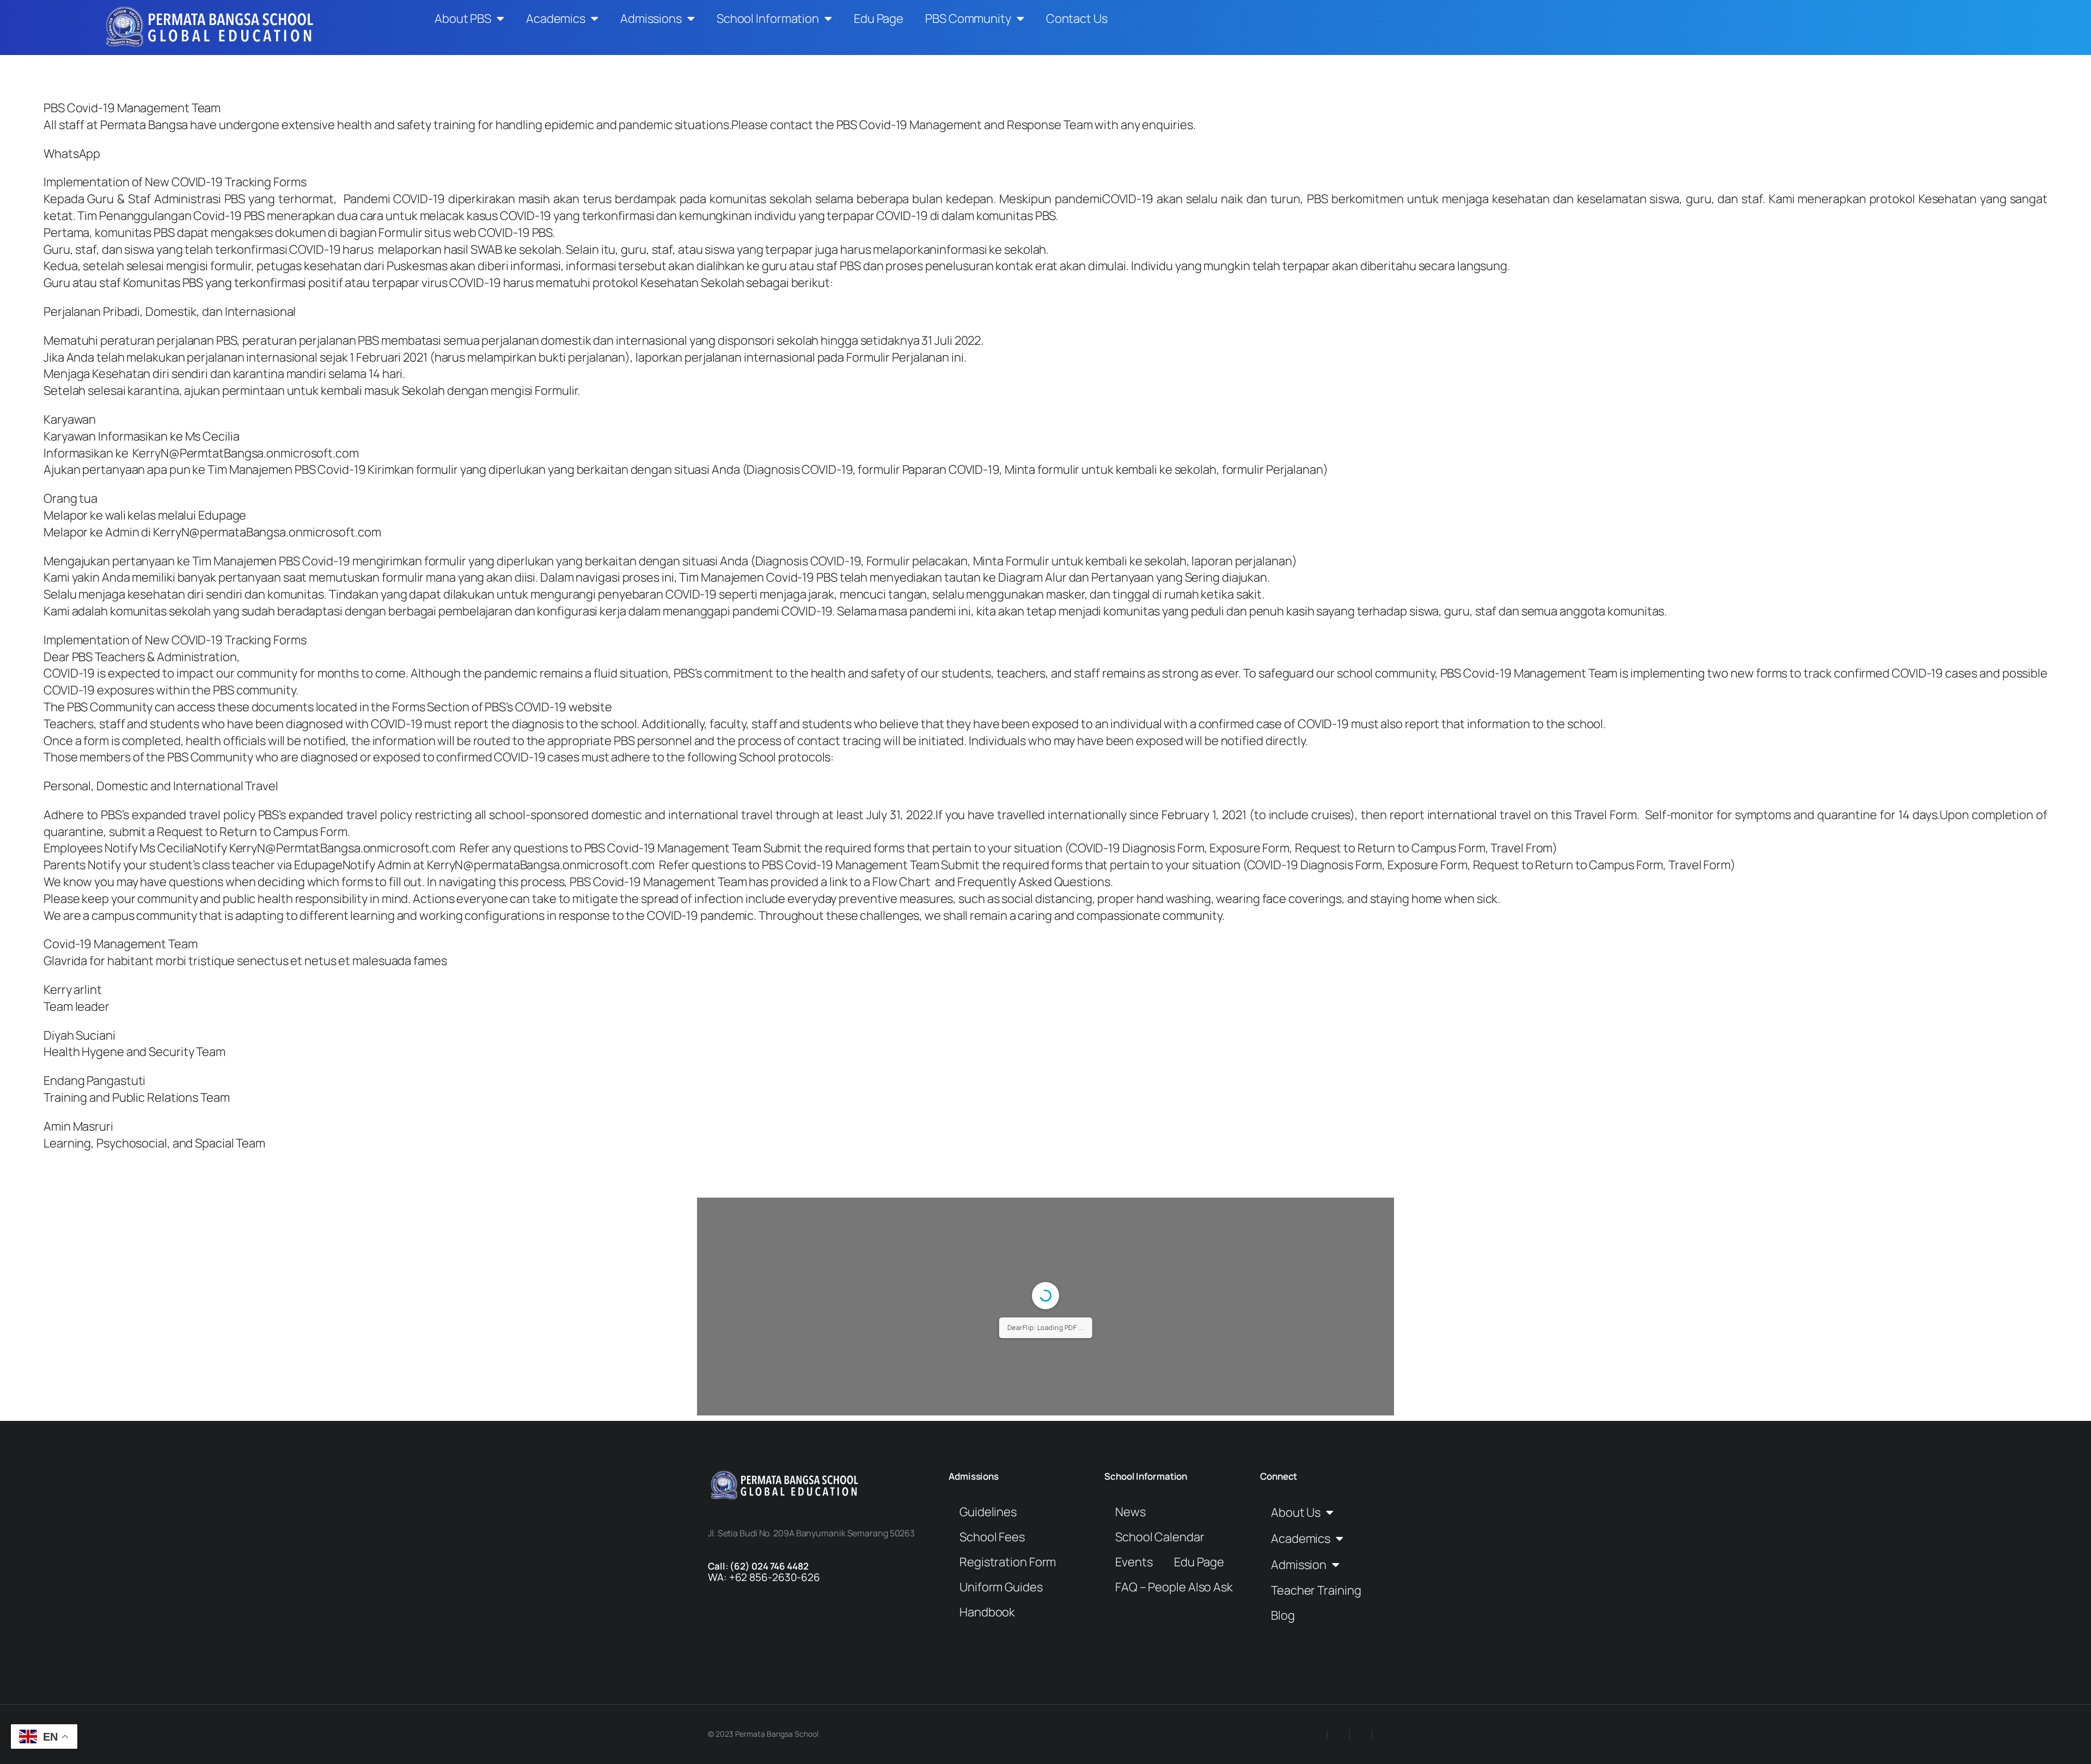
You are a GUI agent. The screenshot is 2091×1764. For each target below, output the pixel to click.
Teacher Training (1316, 1590)
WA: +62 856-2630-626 (764, 1577)
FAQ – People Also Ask (1174, 1587)
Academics (556, 19)
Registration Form (1008, 1562)
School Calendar (1160, 1537)
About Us (1296, 1512)
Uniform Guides (1001, 1587)
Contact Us (1077, 19)
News (1130, 1512)
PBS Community (968, 19)
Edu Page (879, 19)
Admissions (651, 19)
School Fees (992, 1537)
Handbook (987, 1612)
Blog (1283, 1615)
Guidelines (988, 1512)
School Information (768, 19)
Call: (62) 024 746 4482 (758, 1566)
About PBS (463, 19)
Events (1134, 1562)
